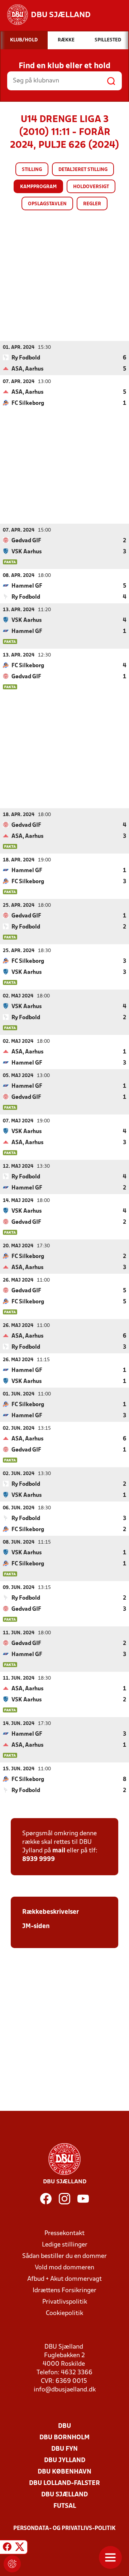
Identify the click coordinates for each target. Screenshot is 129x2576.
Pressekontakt (64, 2233)
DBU (64, 2426)
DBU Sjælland (64, 2495)
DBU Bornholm (64, 2438)
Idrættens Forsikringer (64, 2291)
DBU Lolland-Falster (64, 2483)
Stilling (32, 170)
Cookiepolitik (64, 2313)
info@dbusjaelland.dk (65, 2390)
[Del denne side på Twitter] (20, 2548)
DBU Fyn (64, 2449)
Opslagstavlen (47, 204)
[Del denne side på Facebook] (7, 2548)
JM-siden (36, 1926)
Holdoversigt (91, 187)
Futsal (65, 2506)
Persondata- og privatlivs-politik (64, 2529)
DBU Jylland (65, 2461)
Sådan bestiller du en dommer (64, 2256)
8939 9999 (39, 1859)
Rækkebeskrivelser (51, 1912)
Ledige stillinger (65, 2245)
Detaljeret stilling (83, 170)
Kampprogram (38, 187)
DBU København (64, 2472)
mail (59, 1851)
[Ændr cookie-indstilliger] (12, 2564)
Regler (92, 204)
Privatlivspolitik (65, 2302)
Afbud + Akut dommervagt (64, 2279)
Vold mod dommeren (64, 2268)
